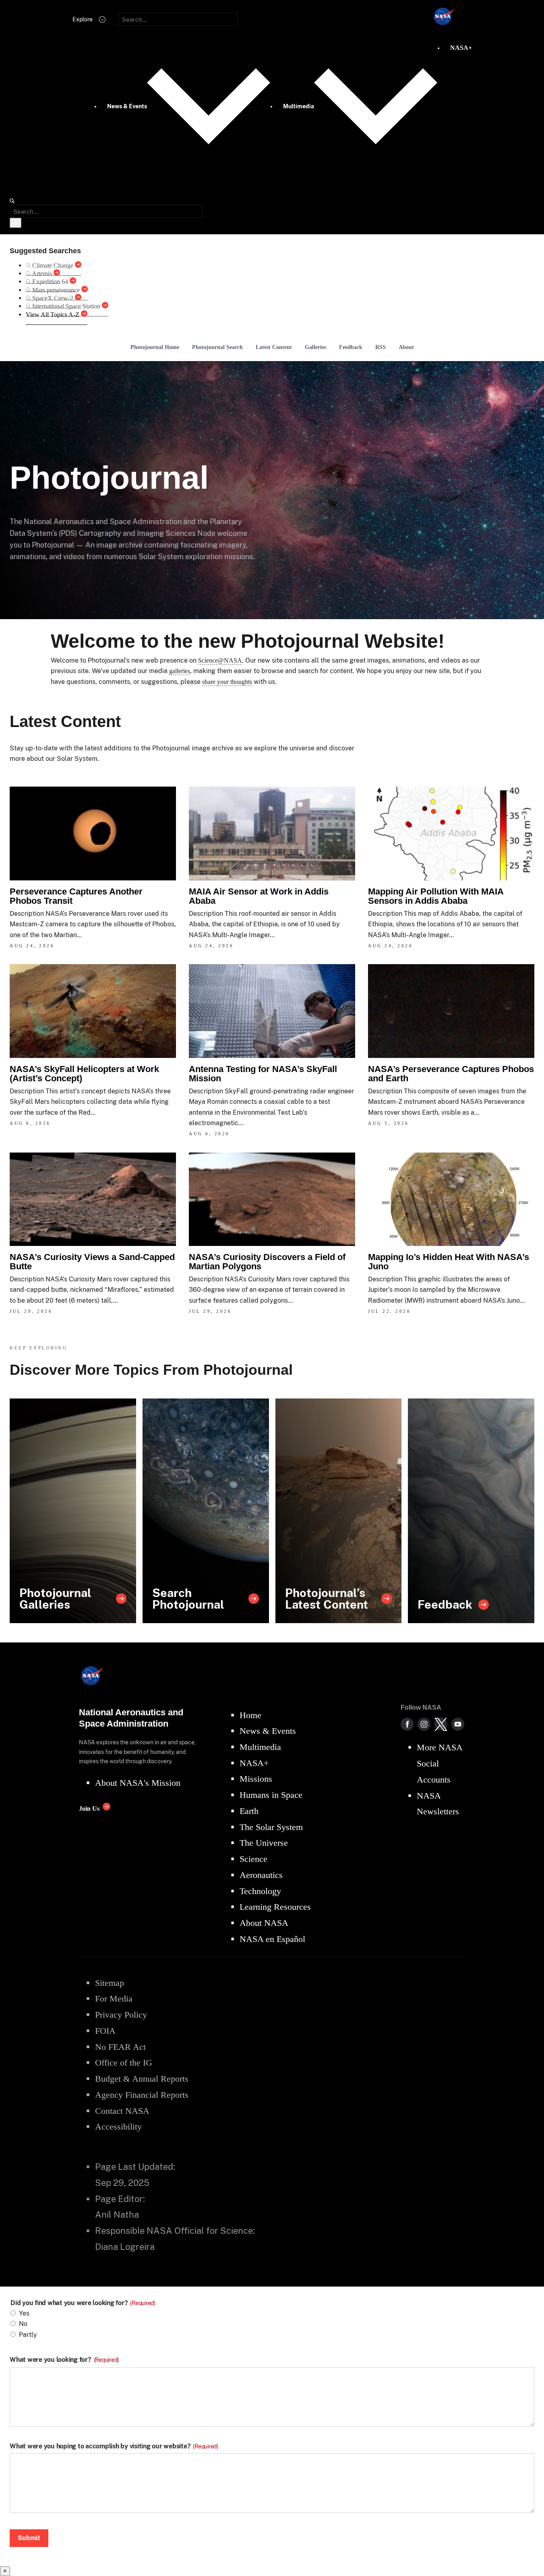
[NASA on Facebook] (407, 1724)
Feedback (351, 347)
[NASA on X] (441, 1724)
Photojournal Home (155, 347)
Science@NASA (220, 660)
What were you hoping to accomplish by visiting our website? (114, 2446)
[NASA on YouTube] (458, 1724)
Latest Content (274, 347)
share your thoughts (227, 682)
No (23, 2324)
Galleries (315, 347)
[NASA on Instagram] (424, 1724)
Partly (28, 2335)
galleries (180, 671)
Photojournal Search (217, 347)
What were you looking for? (64, 2360)
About (406, 347)
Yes (24, 2313)
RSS (381, 347)
